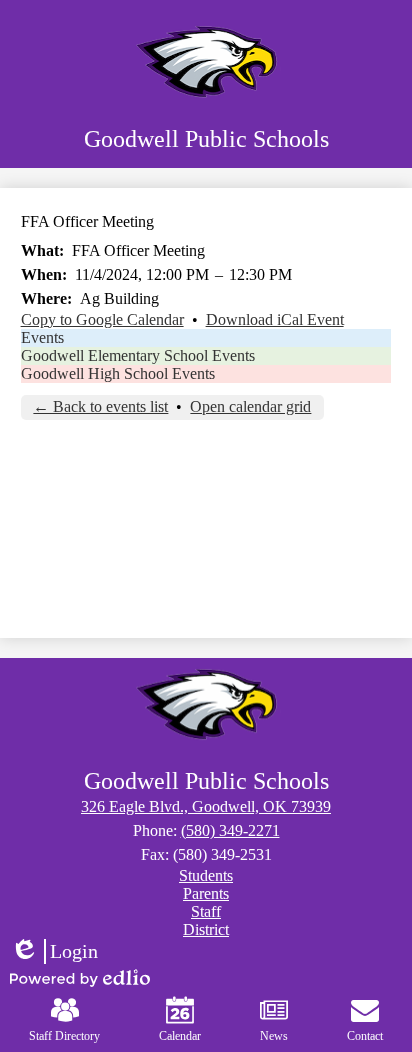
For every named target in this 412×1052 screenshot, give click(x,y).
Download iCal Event (275, 319)
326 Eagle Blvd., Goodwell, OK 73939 (206, 806)
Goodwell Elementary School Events (138, 355)
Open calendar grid (250, 406)
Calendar (180, 1036)
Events (42, 337)
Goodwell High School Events (118, 373)
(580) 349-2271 (230, 830)
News (274, 1036)
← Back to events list (100, 406)
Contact (365, 1036)
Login (54, 952)
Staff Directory (64, 1036)
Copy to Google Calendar (102, 319)
